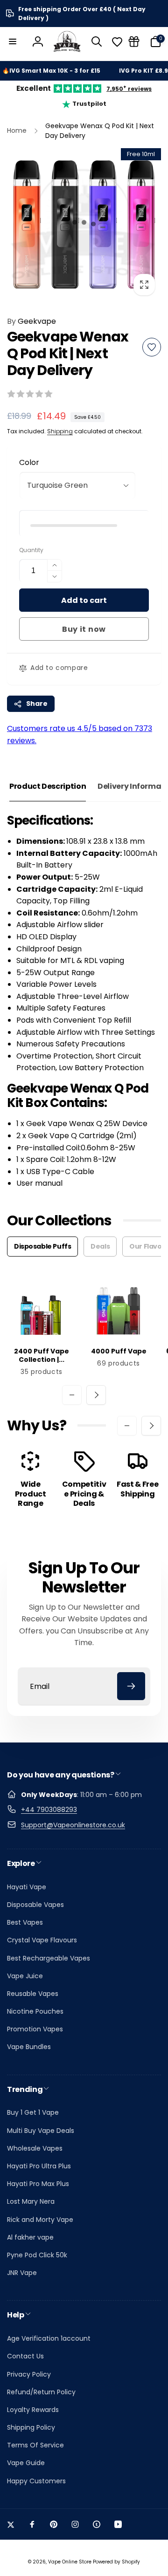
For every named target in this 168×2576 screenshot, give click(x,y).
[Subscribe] (131, 1686)
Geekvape (31, 321)
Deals (100, 1246)
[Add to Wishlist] (152, 347)
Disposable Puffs (42, 1246)
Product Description (48, 786)
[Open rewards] (134, 41)
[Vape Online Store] (67, 41)
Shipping (60, 431)
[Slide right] (96, 1395)
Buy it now (84, 629)
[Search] (97, 41)
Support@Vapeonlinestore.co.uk (73, 1825)
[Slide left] (72, 1395)
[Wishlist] (117, 42)
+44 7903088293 (49, 1810)
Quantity (31, 550)
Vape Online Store (70, 2562)
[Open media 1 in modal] (84, 225)
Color (29, 462)
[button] (13, 41)
